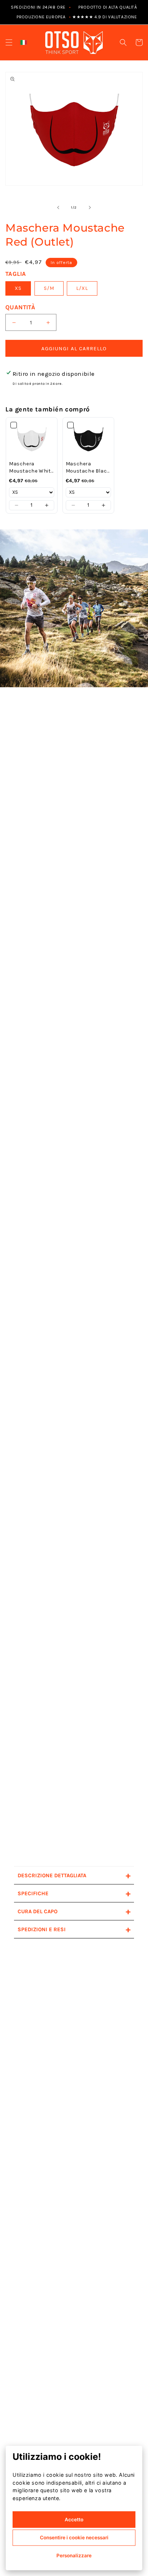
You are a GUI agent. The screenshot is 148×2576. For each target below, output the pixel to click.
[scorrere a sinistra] (58, 208)
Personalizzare (74, 2556)
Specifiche (74, 1893)
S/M (49, 288)
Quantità (20, 307)
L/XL (82, 288)
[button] (9, 42)
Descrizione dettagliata (74, 1875)
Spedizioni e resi (74, 1929)
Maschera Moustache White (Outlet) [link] (31, 468)
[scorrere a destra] (90, 208)
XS (18, 288)
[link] (32, 439)
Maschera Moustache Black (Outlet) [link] (88, 468)
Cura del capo (74, 1911)
